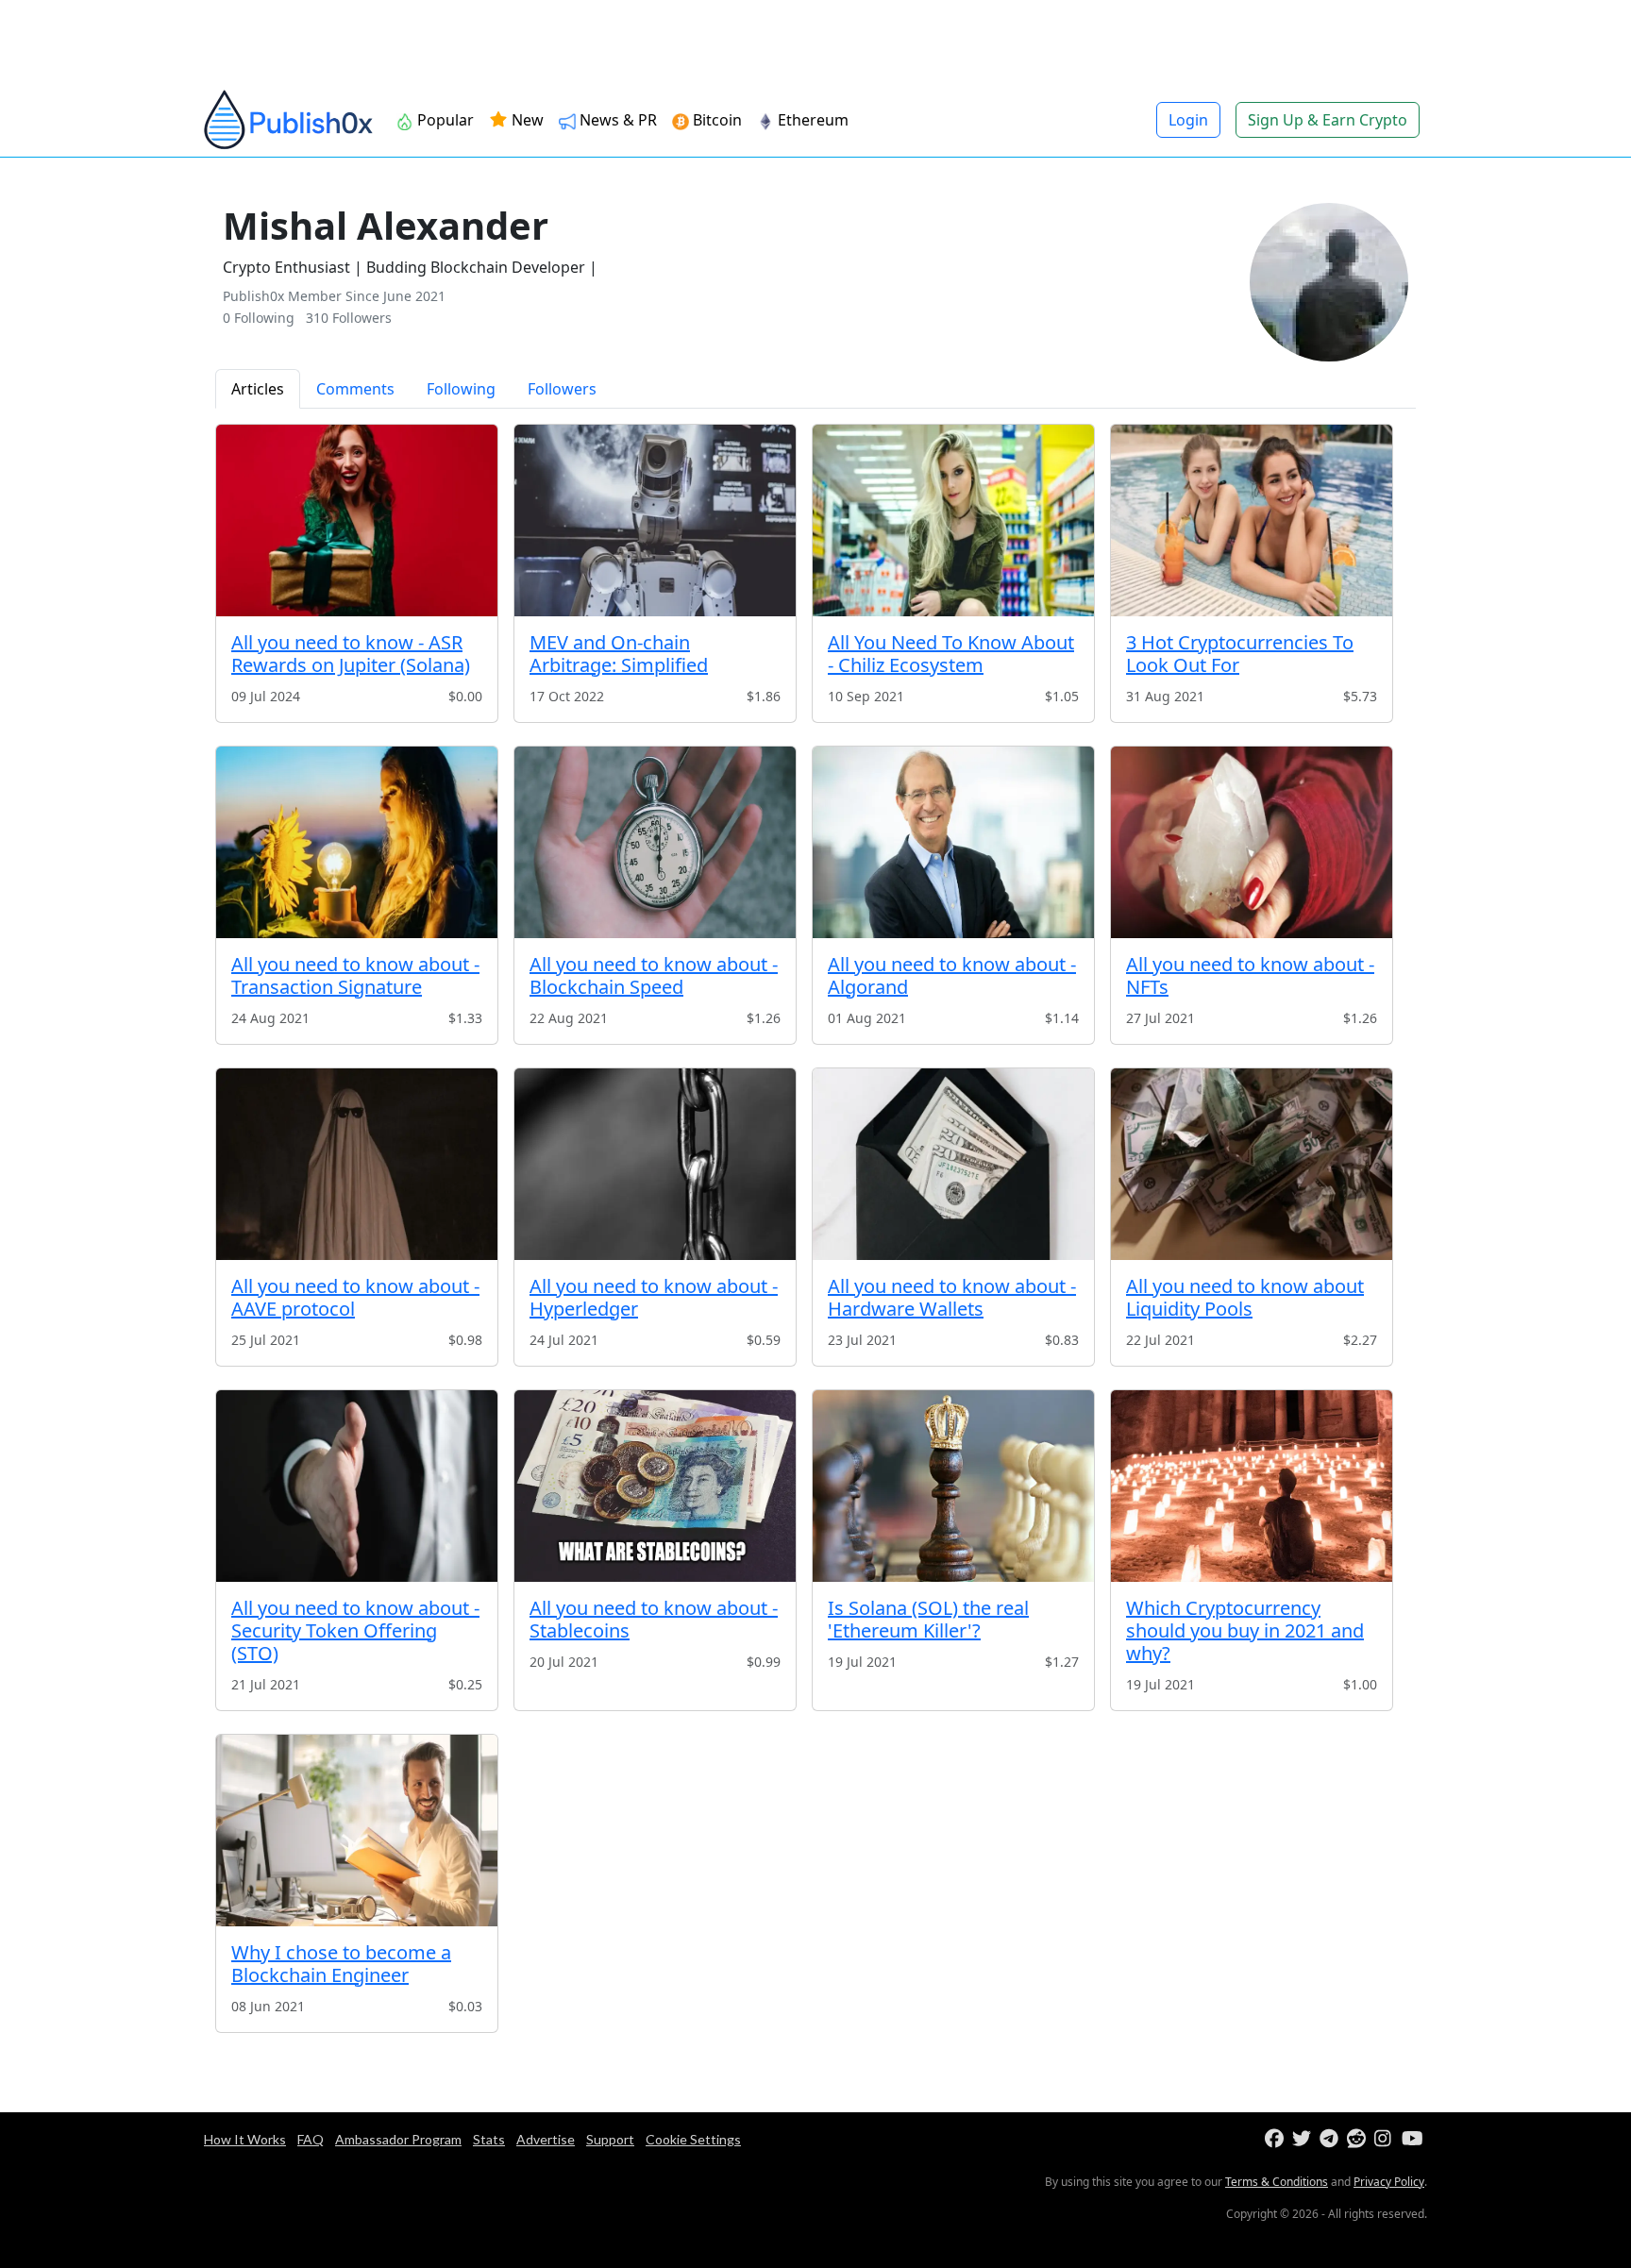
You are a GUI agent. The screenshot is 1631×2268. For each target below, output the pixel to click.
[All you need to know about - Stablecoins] (655, 1486)
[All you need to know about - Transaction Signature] (357, 842)
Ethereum (811, 120)
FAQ (311, 2139)
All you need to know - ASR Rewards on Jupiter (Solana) (351, 654)
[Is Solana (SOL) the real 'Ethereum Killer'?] (953, 1486)
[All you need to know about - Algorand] (953, 842)
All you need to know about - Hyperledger (654, 1297)
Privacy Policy (1389, 2182)
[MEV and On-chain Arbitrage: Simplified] (655, 521)
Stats (489, 2139)
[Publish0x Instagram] (1386, 2139)
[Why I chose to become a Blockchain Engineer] (357, 1831)
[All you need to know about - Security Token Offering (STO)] (357, 1486)
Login (1188, 120)
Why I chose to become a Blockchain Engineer (341, 1964)
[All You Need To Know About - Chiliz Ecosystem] (953, 521)
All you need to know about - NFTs (1250, 975)
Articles (258, 389)
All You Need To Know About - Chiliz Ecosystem (951, 654)
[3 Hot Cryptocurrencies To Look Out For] (1252, 521)
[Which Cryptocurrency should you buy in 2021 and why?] (1252, 1486)
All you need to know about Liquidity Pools (1245, 1297)
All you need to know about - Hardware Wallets (952, 1297)
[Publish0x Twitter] (1304, 2139)
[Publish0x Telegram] (1331, 2139)
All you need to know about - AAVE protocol (355, 1297)
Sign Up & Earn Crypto (1328, 120)
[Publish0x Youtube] (1413, 2139)
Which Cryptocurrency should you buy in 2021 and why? (1245, 1630)
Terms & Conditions (1277, 2182)
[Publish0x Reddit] (1359, 2139)
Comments (355, 389)
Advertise (546, 2139)
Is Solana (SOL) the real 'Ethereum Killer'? (928, 1619)
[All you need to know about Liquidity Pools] (1252, 1164)
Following (461, 389)
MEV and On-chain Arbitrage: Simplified (619, 654)
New (526, 120)
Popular (444, 120)
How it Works (245, 2139)
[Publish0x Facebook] (1277, 2139)
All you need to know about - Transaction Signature (355, 975)
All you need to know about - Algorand (952, 975)
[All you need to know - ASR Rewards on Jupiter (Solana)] (357, 521)
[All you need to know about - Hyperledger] (655, 1164)
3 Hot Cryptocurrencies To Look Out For (1240, 654)
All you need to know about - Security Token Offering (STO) (355, 1630)
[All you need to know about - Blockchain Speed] (655, 842)
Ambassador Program (398, 2139)
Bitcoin (715, 120)
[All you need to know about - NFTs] (1252, 842)
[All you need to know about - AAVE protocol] (357, 1164)
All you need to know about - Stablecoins (654, 1619)
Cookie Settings (693, 2139)
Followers (562, 389)
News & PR (616, 120)
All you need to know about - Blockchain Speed (654, 975)
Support (610, 2139)
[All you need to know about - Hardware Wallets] (953, 1164)
